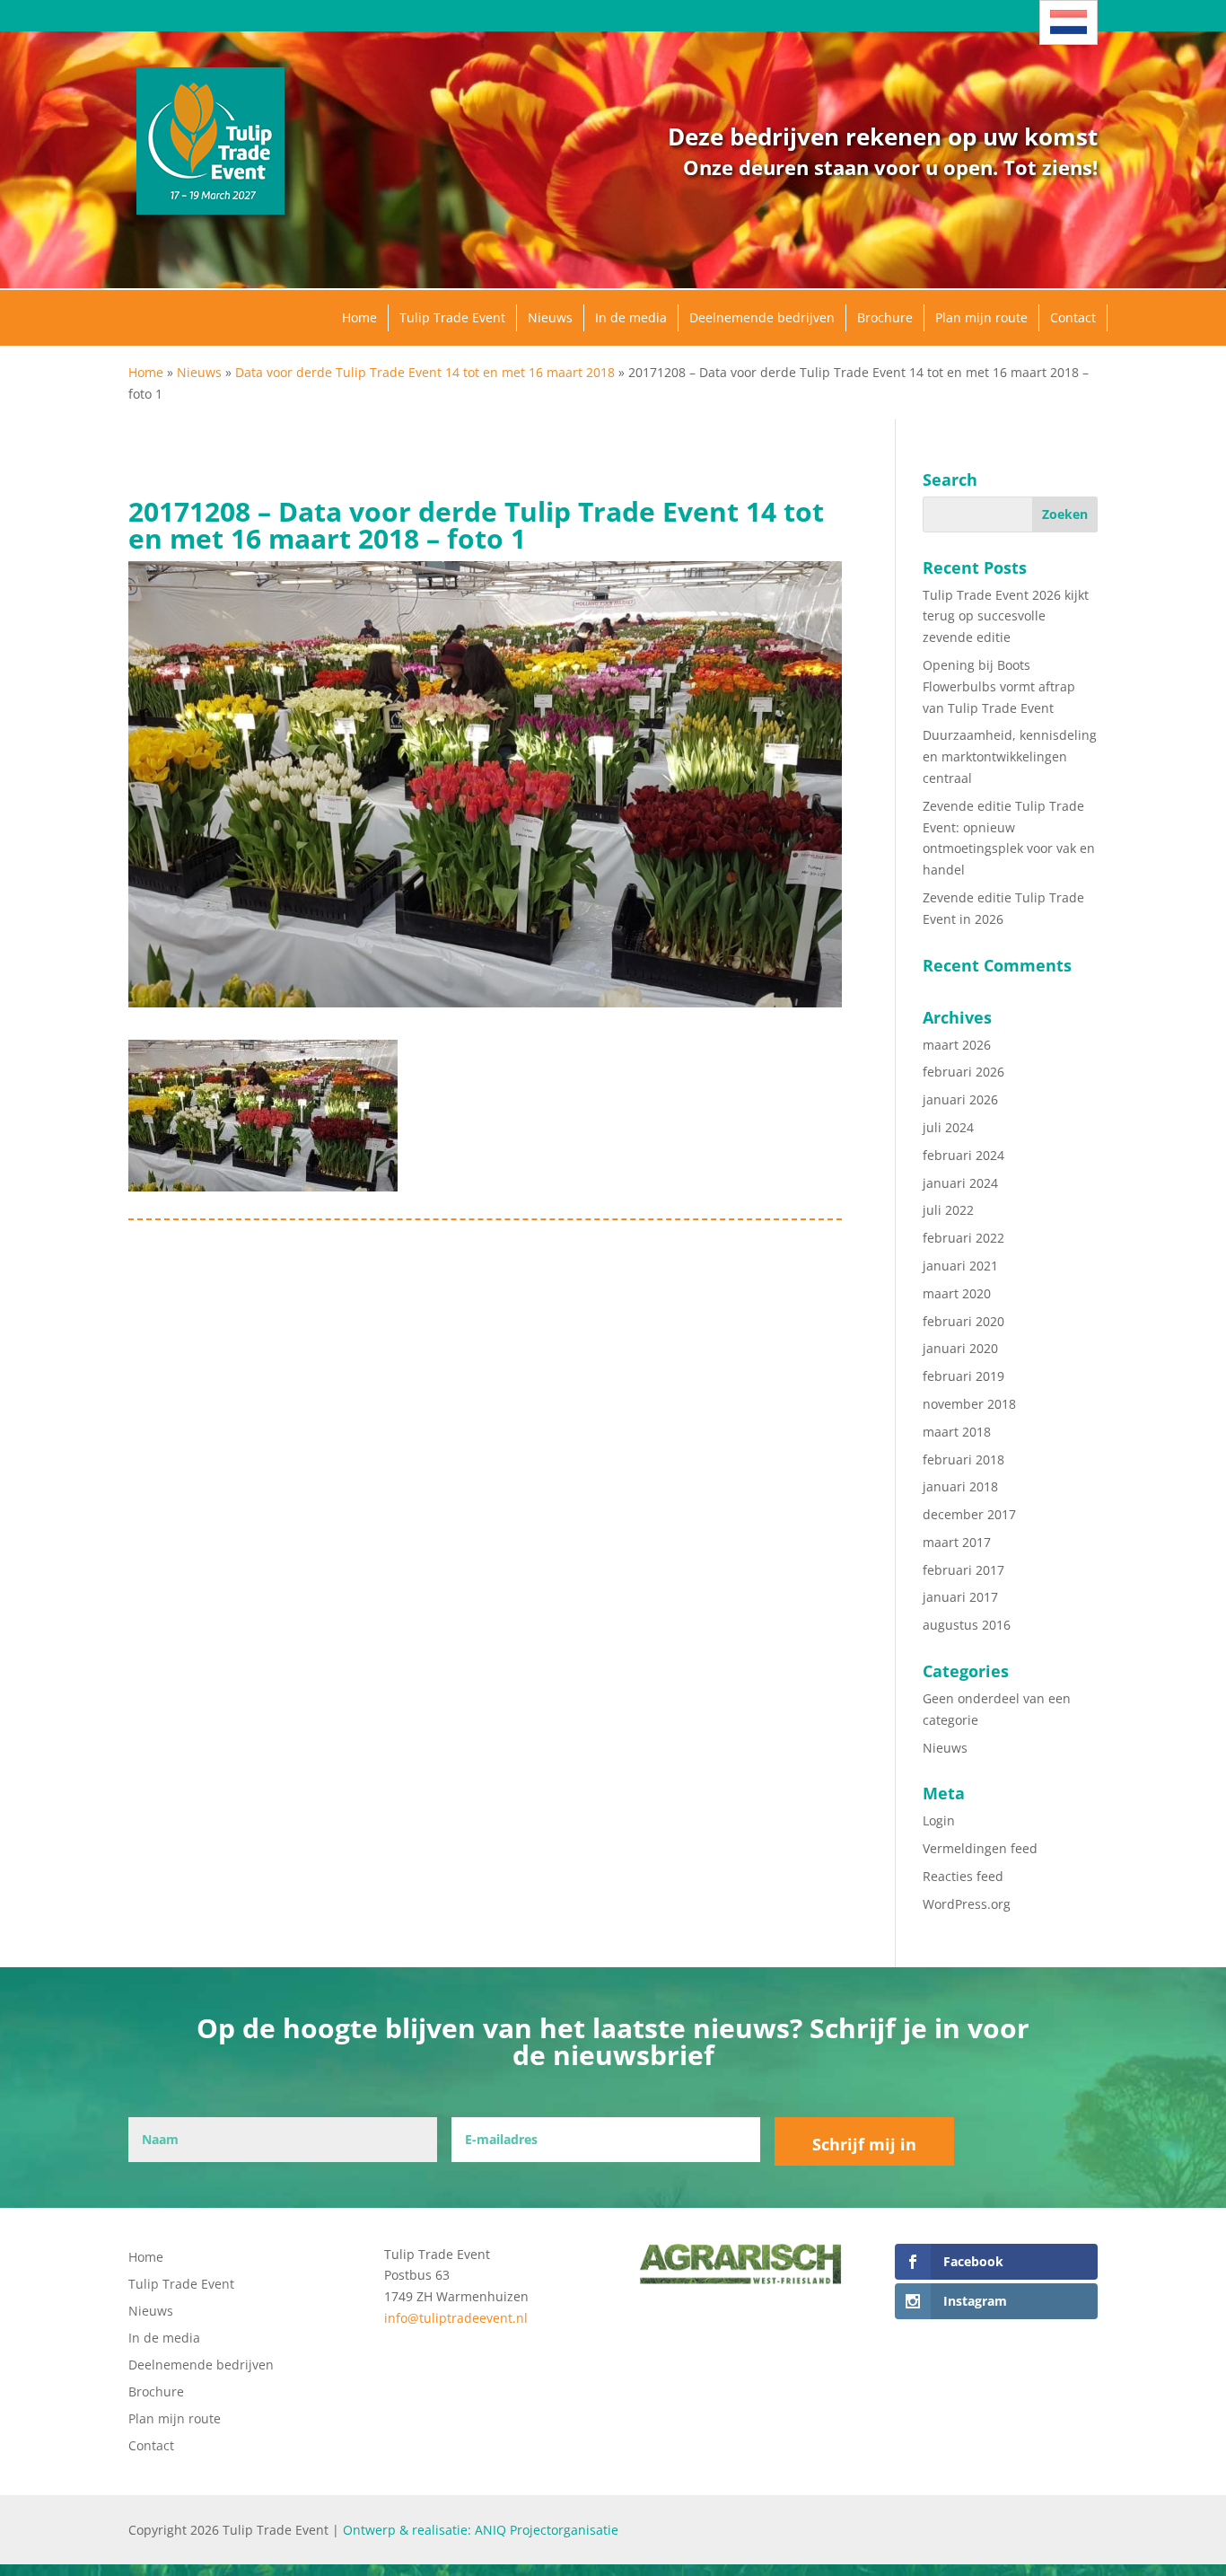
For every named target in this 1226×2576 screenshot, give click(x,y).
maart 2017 (957, 1542)
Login (939, 1820)
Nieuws (550, 317)
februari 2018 (963, 1459)
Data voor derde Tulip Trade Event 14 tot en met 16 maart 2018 (425, 372)
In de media (631, 317)
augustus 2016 (967, 1625)
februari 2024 (963, 1155)
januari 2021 (960, 1266)
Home (359, 317)
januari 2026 (960, 1099)
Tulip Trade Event (452, 317)
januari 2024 (960, 1183)
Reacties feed (963, 1876)
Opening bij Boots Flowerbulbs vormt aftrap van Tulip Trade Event (999, 686)
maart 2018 (957, 1432)
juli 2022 (948, 1210)
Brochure (885, 317)
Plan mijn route (981, 317)
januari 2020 (960, 1348)
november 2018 (969, 1404)
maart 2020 (957, 1293)
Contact (1073, 317)
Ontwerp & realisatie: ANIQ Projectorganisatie (481, 2530)
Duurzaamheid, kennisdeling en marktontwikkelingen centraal (1010, 756)
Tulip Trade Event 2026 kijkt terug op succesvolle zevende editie (1006, 616)
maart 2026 (957, 1045)
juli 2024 (948, 1127)
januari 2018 (960, 1486)
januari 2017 (960, 1597)
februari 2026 (963, 1072)
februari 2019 (963, 1376)
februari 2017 (963, 1570)
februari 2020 (963, 1321)
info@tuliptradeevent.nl (456, 2318)
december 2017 (969, 1514)
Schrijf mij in (864, 2144)
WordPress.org (967, 1904)
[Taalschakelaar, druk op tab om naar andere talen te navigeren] (1068, 22)
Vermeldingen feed (980, 1848)
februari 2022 (963, 1238)
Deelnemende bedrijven (762, 317)
